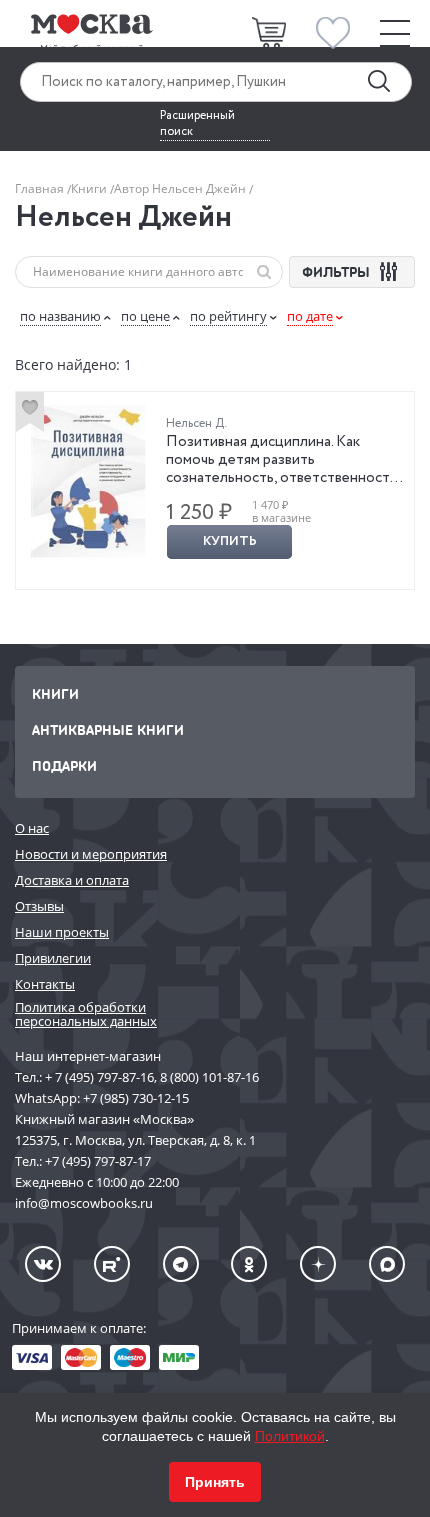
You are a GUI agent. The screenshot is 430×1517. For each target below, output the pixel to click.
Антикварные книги (108, 729)
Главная (41, 188)
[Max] (387, 1264)
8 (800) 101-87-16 (209, 1077)
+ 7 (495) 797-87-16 (99, 1077)
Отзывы (39, 906)
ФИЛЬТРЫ (338, 271)
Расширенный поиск (197, 124)
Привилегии (53, 958)
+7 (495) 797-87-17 (98, 1161)
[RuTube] (112, 1264)
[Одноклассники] (249, 1264)
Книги (90, 188)
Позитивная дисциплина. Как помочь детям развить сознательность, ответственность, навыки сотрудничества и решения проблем (283, 478)
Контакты (45, 984)
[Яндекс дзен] (318, 1264)
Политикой (290, 1436)
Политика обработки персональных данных (86, 1014)
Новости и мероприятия (91, 854)
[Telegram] (181, 1264)
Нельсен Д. (196, 423)
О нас (32, 828)
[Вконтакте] (43, 1264)
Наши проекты (62, 932)
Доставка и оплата (72, 880)
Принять (215, 1482)
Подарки (64, 765)
